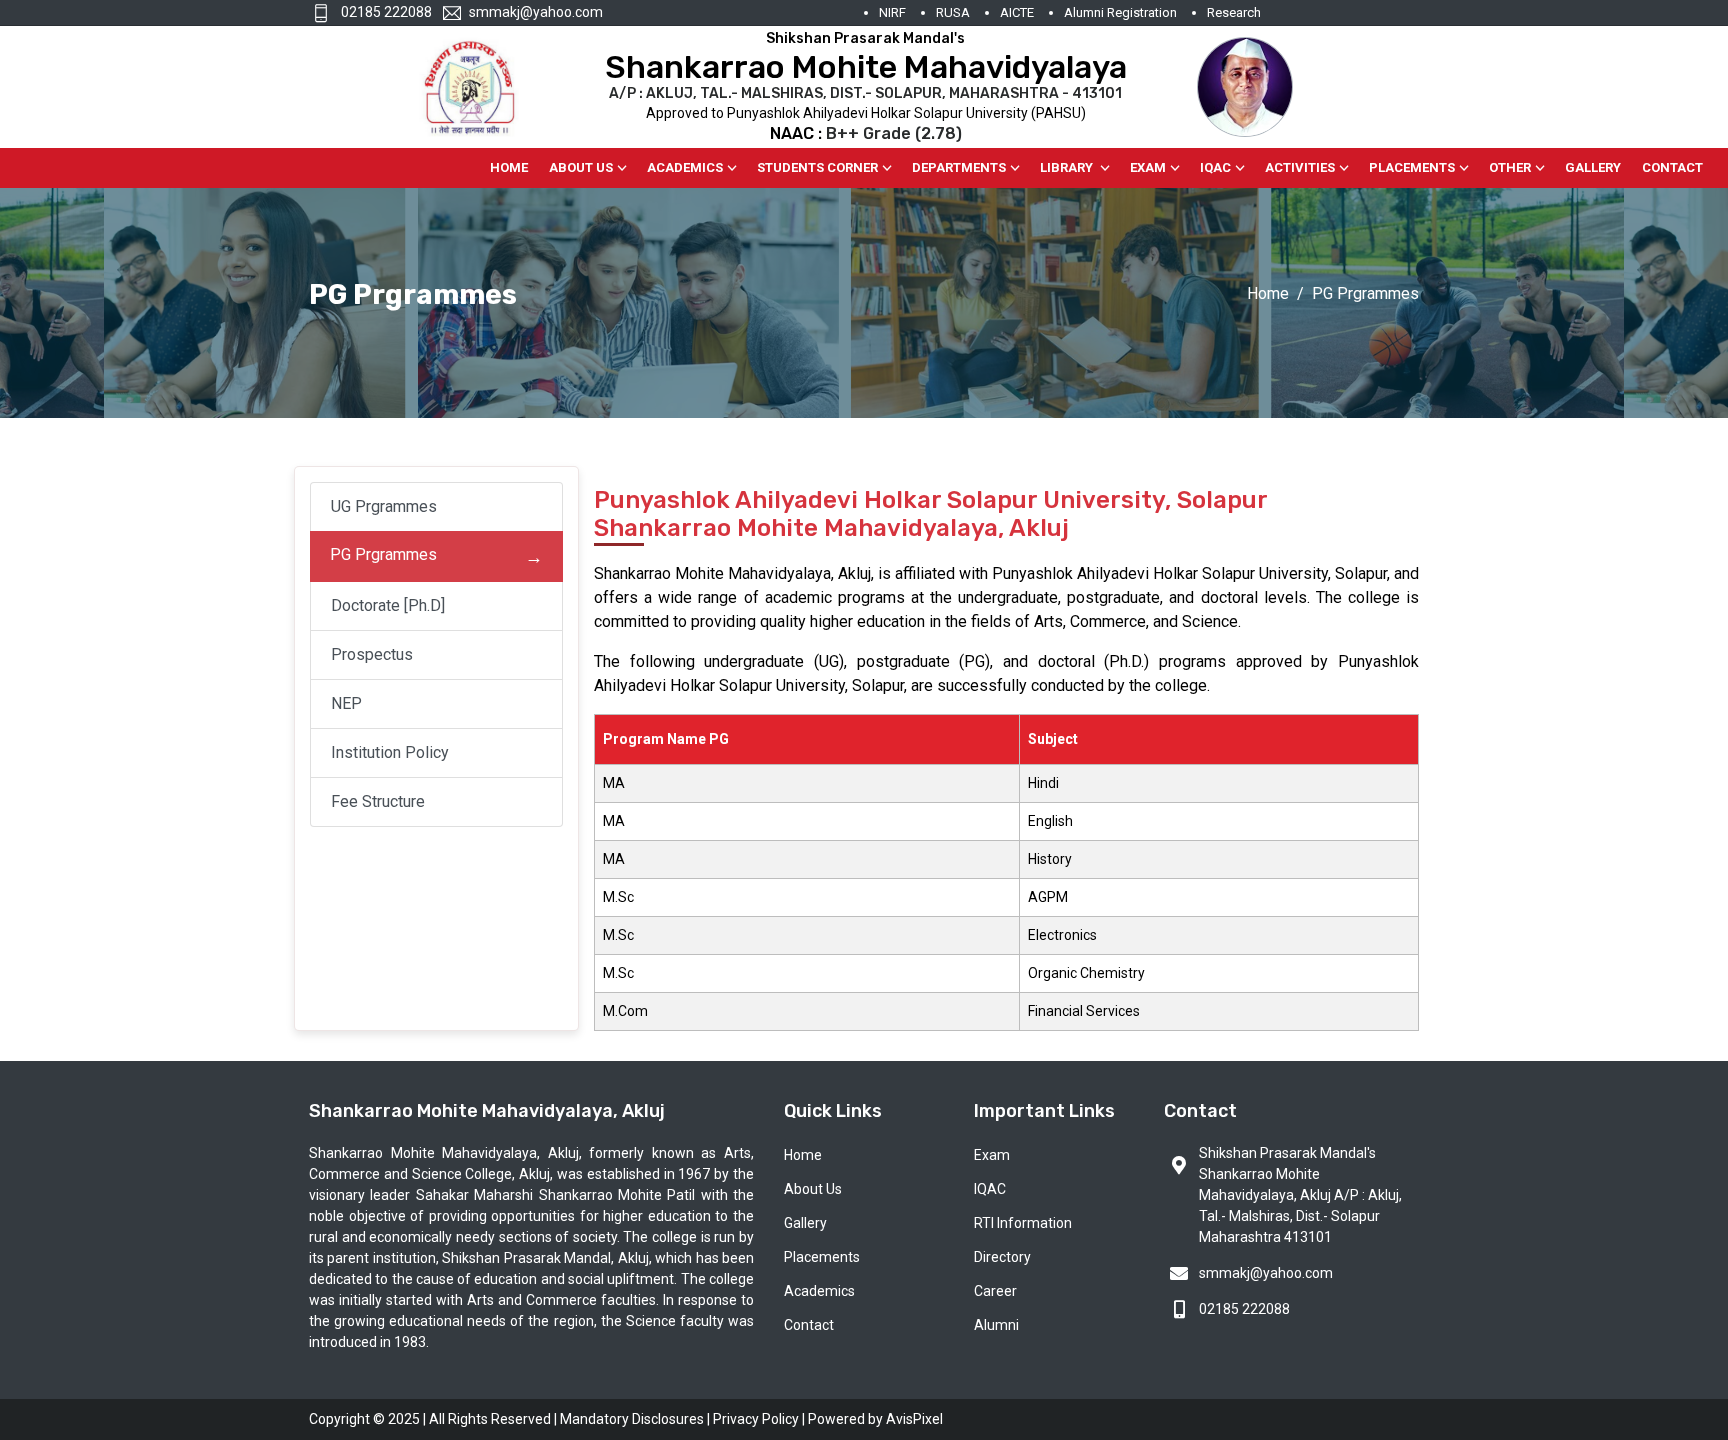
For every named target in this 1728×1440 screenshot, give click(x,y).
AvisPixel (914, 1419)
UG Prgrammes (384, 506)
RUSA (953, 12)
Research (1234, 12)
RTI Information (1023, 1223)
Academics (685, 167)
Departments (959, 167)
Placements (1412, 167)
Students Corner (817, 167)
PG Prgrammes (383, 554)
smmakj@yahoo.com (536, 12)
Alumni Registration (1120, 12)
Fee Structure (378, 801)
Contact (1672, 167)
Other (1510, 167)
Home (509, 167)
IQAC (1215, 167)
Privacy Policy (756, 1419)
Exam (1148, 167)
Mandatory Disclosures (632, 1419)
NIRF (892, 12)
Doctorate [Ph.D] (388, 605)
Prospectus (372, 654)
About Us (581, 167)
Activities (1300, 167)
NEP (346, 703)
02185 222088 (385, 12)
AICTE (1017, 12)
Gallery (1593, 167)
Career (995, 1291)
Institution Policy (390, 752)
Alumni (996, 1325)
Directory (1002, 1257)
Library (1068, 167)
